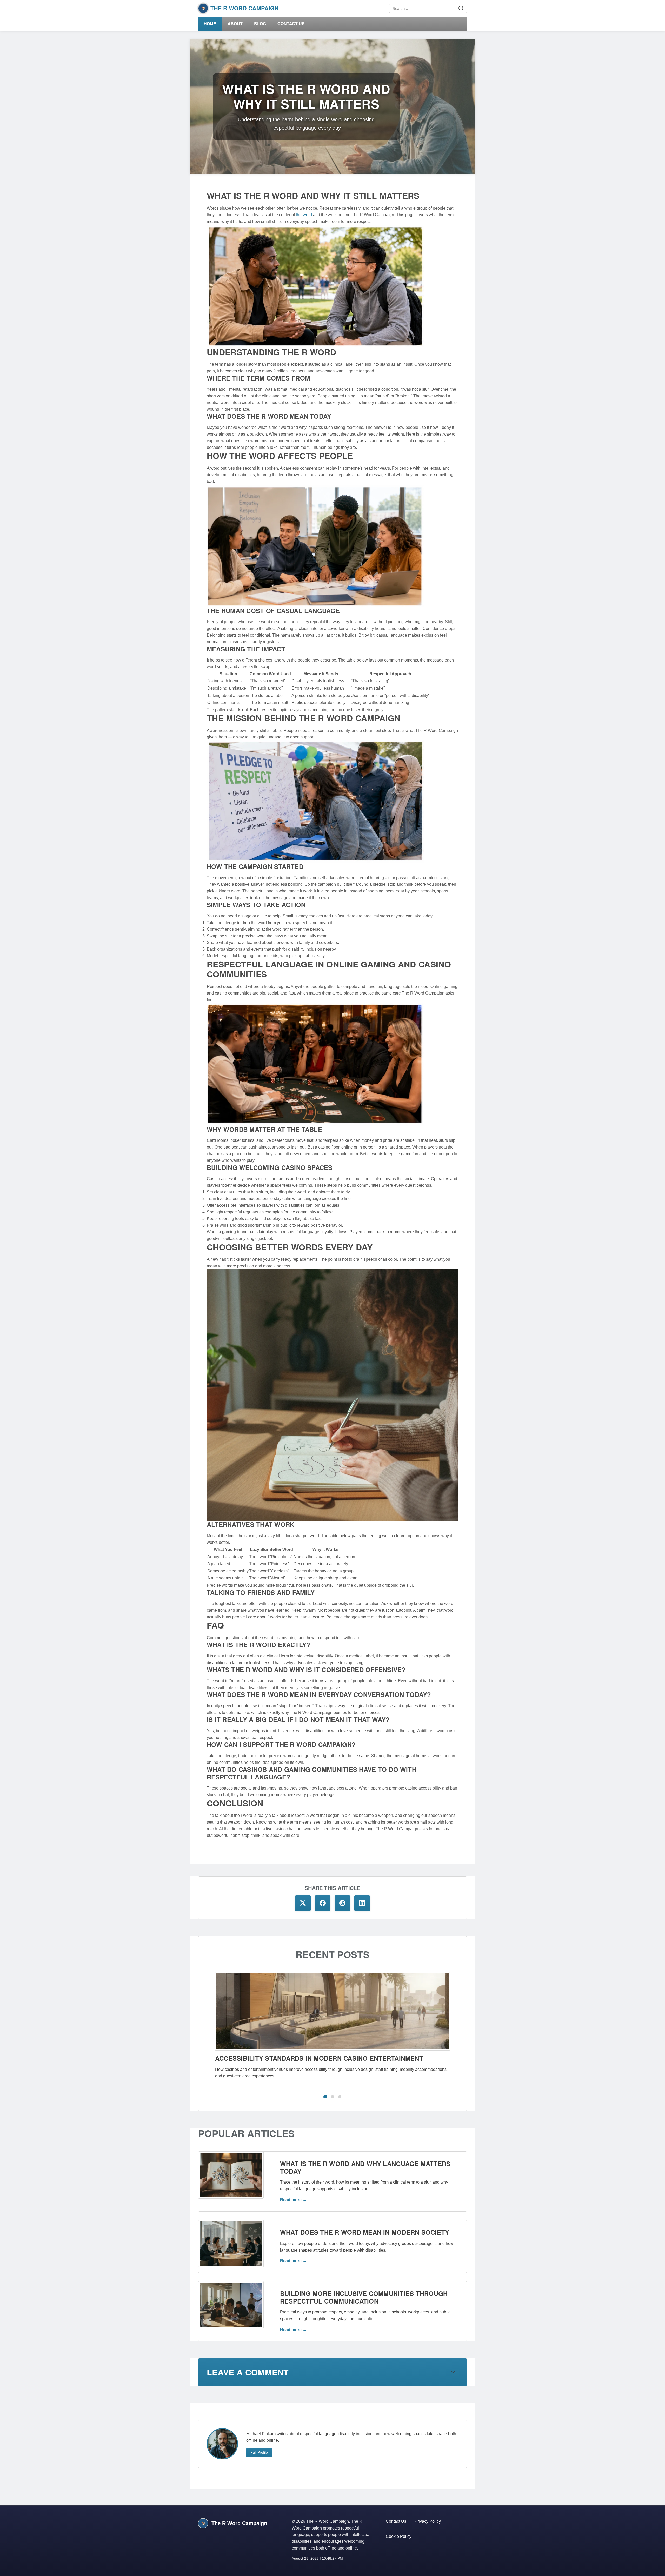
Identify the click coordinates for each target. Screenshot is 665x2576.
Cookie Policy (399, 2536)
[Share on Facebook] (323, 1903)
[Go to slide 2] (332, 2097)
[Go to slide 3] (340, 2097)
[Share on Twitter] (303, 1903)
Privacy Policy (428, 2521)
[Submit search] (461, 8)
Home (210, 24)
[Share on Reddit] (342, 1903)
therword (304, 215)
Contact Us (291, 24)
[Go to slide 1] (325, 2097)
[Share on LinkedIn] (362, 1903)
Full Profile (259, 2452)
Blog (260, 24)
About (235, 24)
